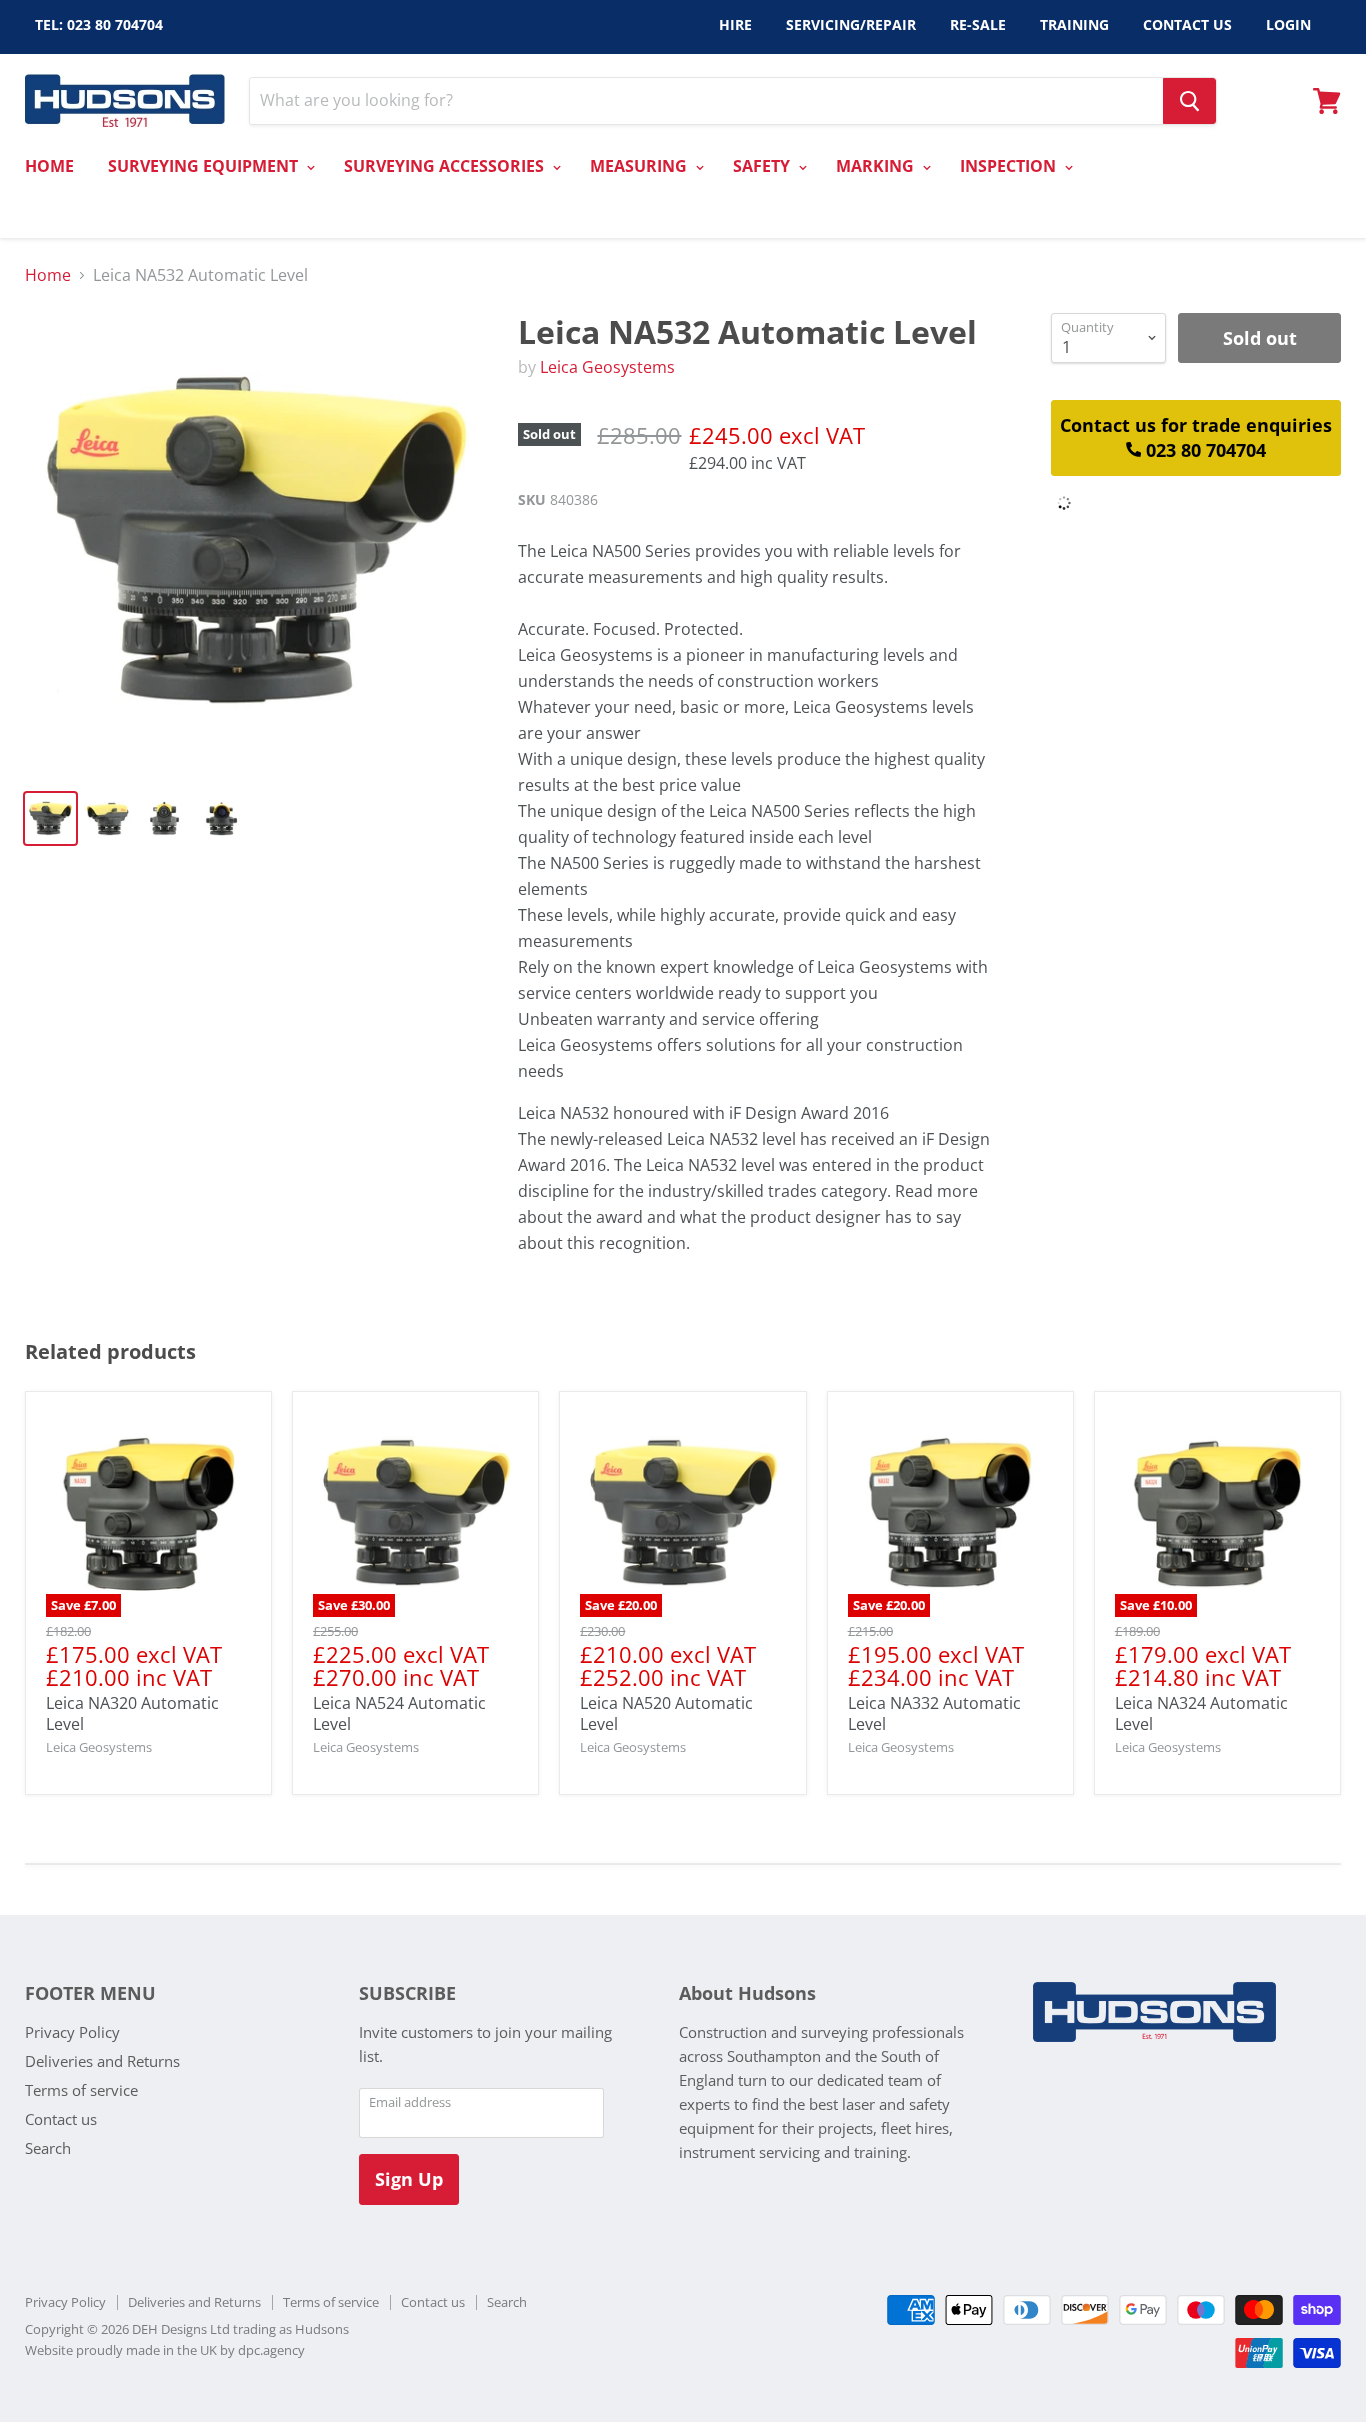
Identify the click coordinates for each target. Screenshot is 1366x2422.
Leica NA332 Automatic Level (934, 1713)
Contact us (61, 2119)
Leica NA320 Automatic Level (132, 1713)
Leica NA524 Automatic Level (399, 1713)
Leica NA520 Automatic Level (666, 1713)
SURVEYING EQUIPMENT (205, 166)
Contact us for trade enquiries (1196, 437)
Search (48, 2148)
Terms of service (81, 2090)
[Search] (1189, 101)
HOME (49, 166)
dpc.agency (271, 2350)
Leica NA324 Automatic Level (1201, 1713)
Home (48, 275)
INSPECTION (1010, 166)
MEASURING (640, 166)
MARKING (877, 166)
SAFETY (763, 166)
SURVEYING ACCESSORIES (446, 166)
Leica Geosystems (607, 367)
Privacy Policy (72, 2032)
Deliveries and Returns (102, 2061)
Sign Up (409, 2179)
